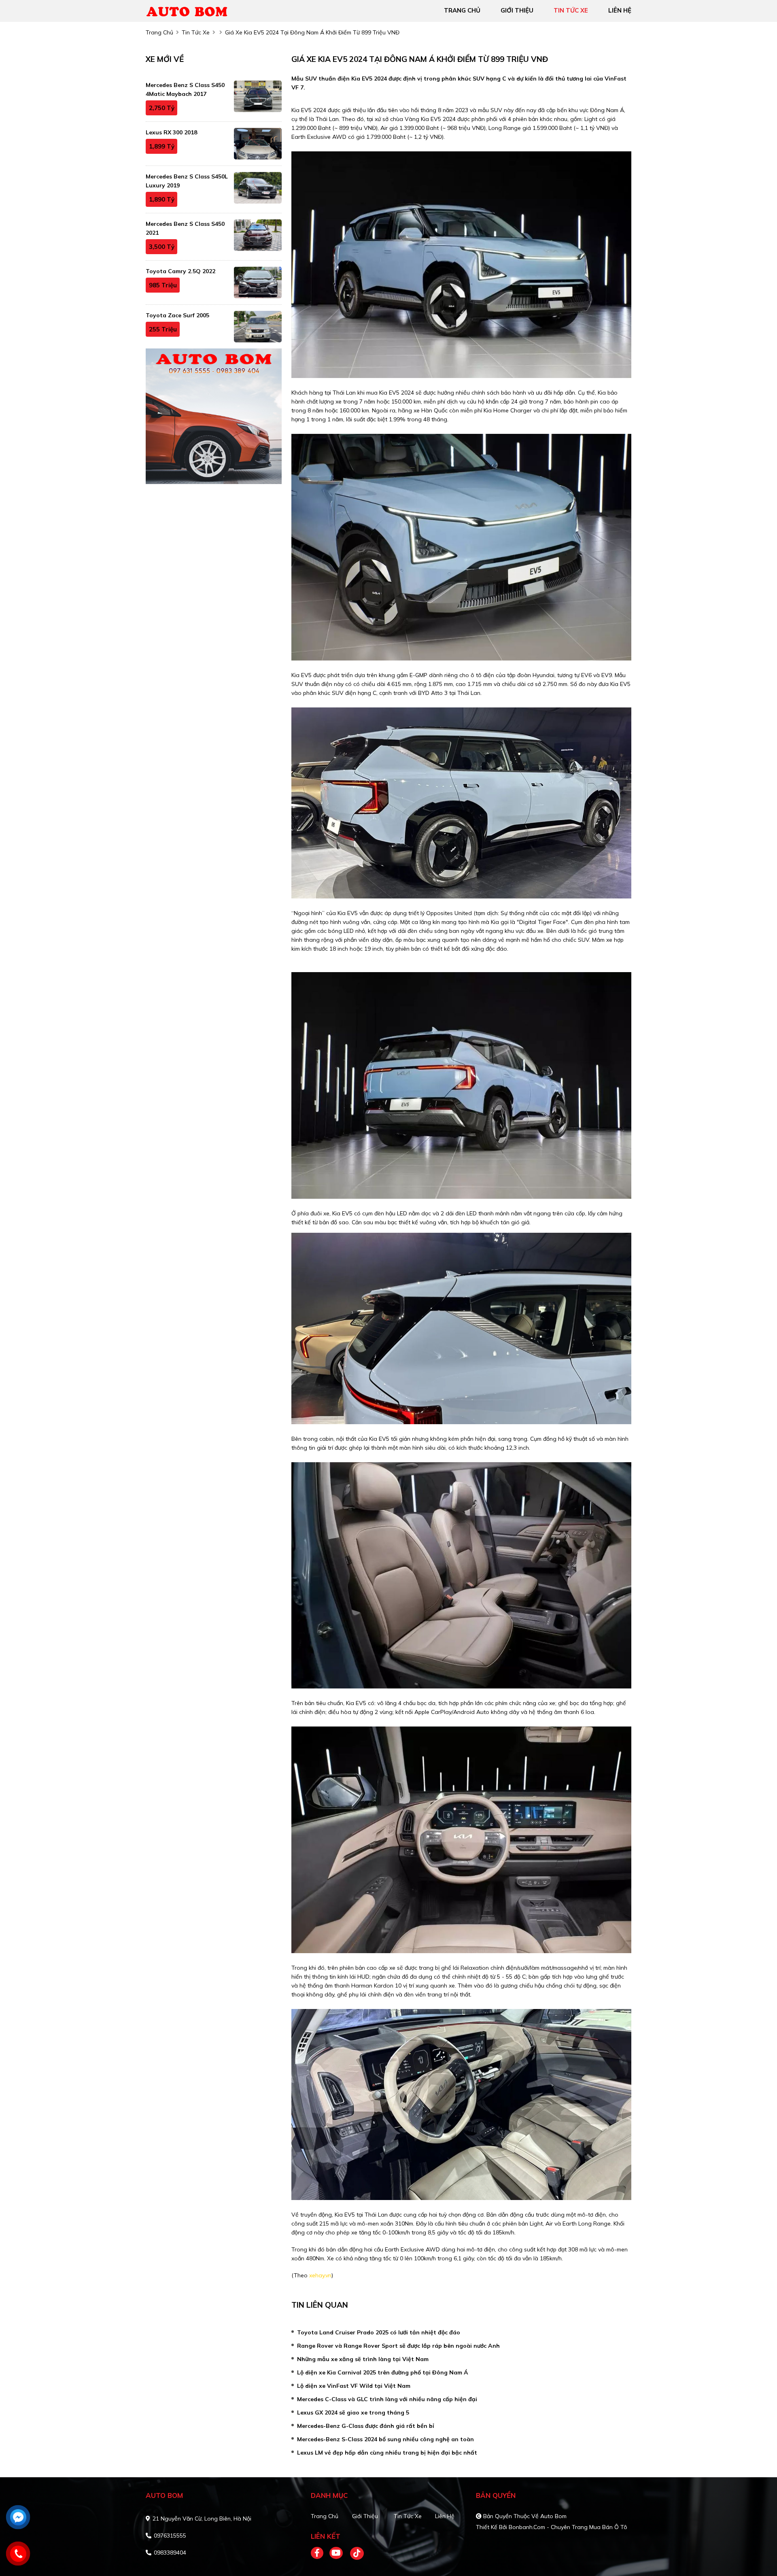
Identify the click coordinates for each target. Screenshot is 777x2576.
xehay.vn (320, 2275)
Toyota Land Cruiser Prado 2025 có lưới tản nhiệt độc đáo (379, 2332)
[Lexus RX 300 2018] (258, 144)
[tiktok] (354, 2553)
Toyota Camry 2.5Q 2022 (180, 271)
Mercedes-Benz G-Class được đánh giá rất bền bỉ (366, 2426)
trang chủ (462, 10)
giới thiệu (517, 10)
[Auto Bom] (192, 10)
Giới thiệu (365, 2516)
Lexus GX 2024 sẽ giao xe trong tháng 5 (353, 2412)
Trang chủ (325, 2516)
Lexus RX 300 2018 (171, 132)
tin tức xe (571, 10)
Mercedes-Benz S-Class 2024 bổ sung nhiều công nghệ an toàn (385, 2439)
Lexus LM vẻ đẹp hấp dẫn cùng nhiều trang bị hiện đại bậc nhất (387, 2453)
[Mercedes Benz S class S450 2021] (258, 235)
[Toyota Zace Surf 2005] (258, 327)
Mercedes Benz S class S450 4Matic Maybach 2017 (185, 89)
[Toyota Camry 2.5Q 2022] (258, 282)
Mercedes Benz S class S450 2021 (185, 228)
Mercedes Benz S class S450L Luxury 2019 (187, 181)
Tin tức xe (408, 2516)
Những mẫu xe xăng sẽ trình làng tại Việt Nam (363, 2359)
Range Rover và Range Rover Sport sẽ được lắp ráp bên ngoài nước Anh (398, 2346)
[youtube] (336, 2553)
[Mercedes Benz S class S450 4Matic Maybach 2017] (258, 96)
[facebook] (320, 2553)
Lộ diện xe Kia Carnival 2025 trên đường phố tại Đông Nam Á (383, 2372)
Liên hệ (445, 2516)
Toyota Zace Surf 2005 (177, 315)
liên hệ (620, 10)
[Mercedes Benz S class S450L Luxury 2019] (258, 188)
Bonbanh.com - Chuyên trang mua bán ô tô (568, 2527)
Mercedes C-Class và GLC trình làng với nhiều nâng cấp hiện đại (387, 2399)
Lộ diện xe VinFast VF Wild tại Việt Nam (354, 2386)
